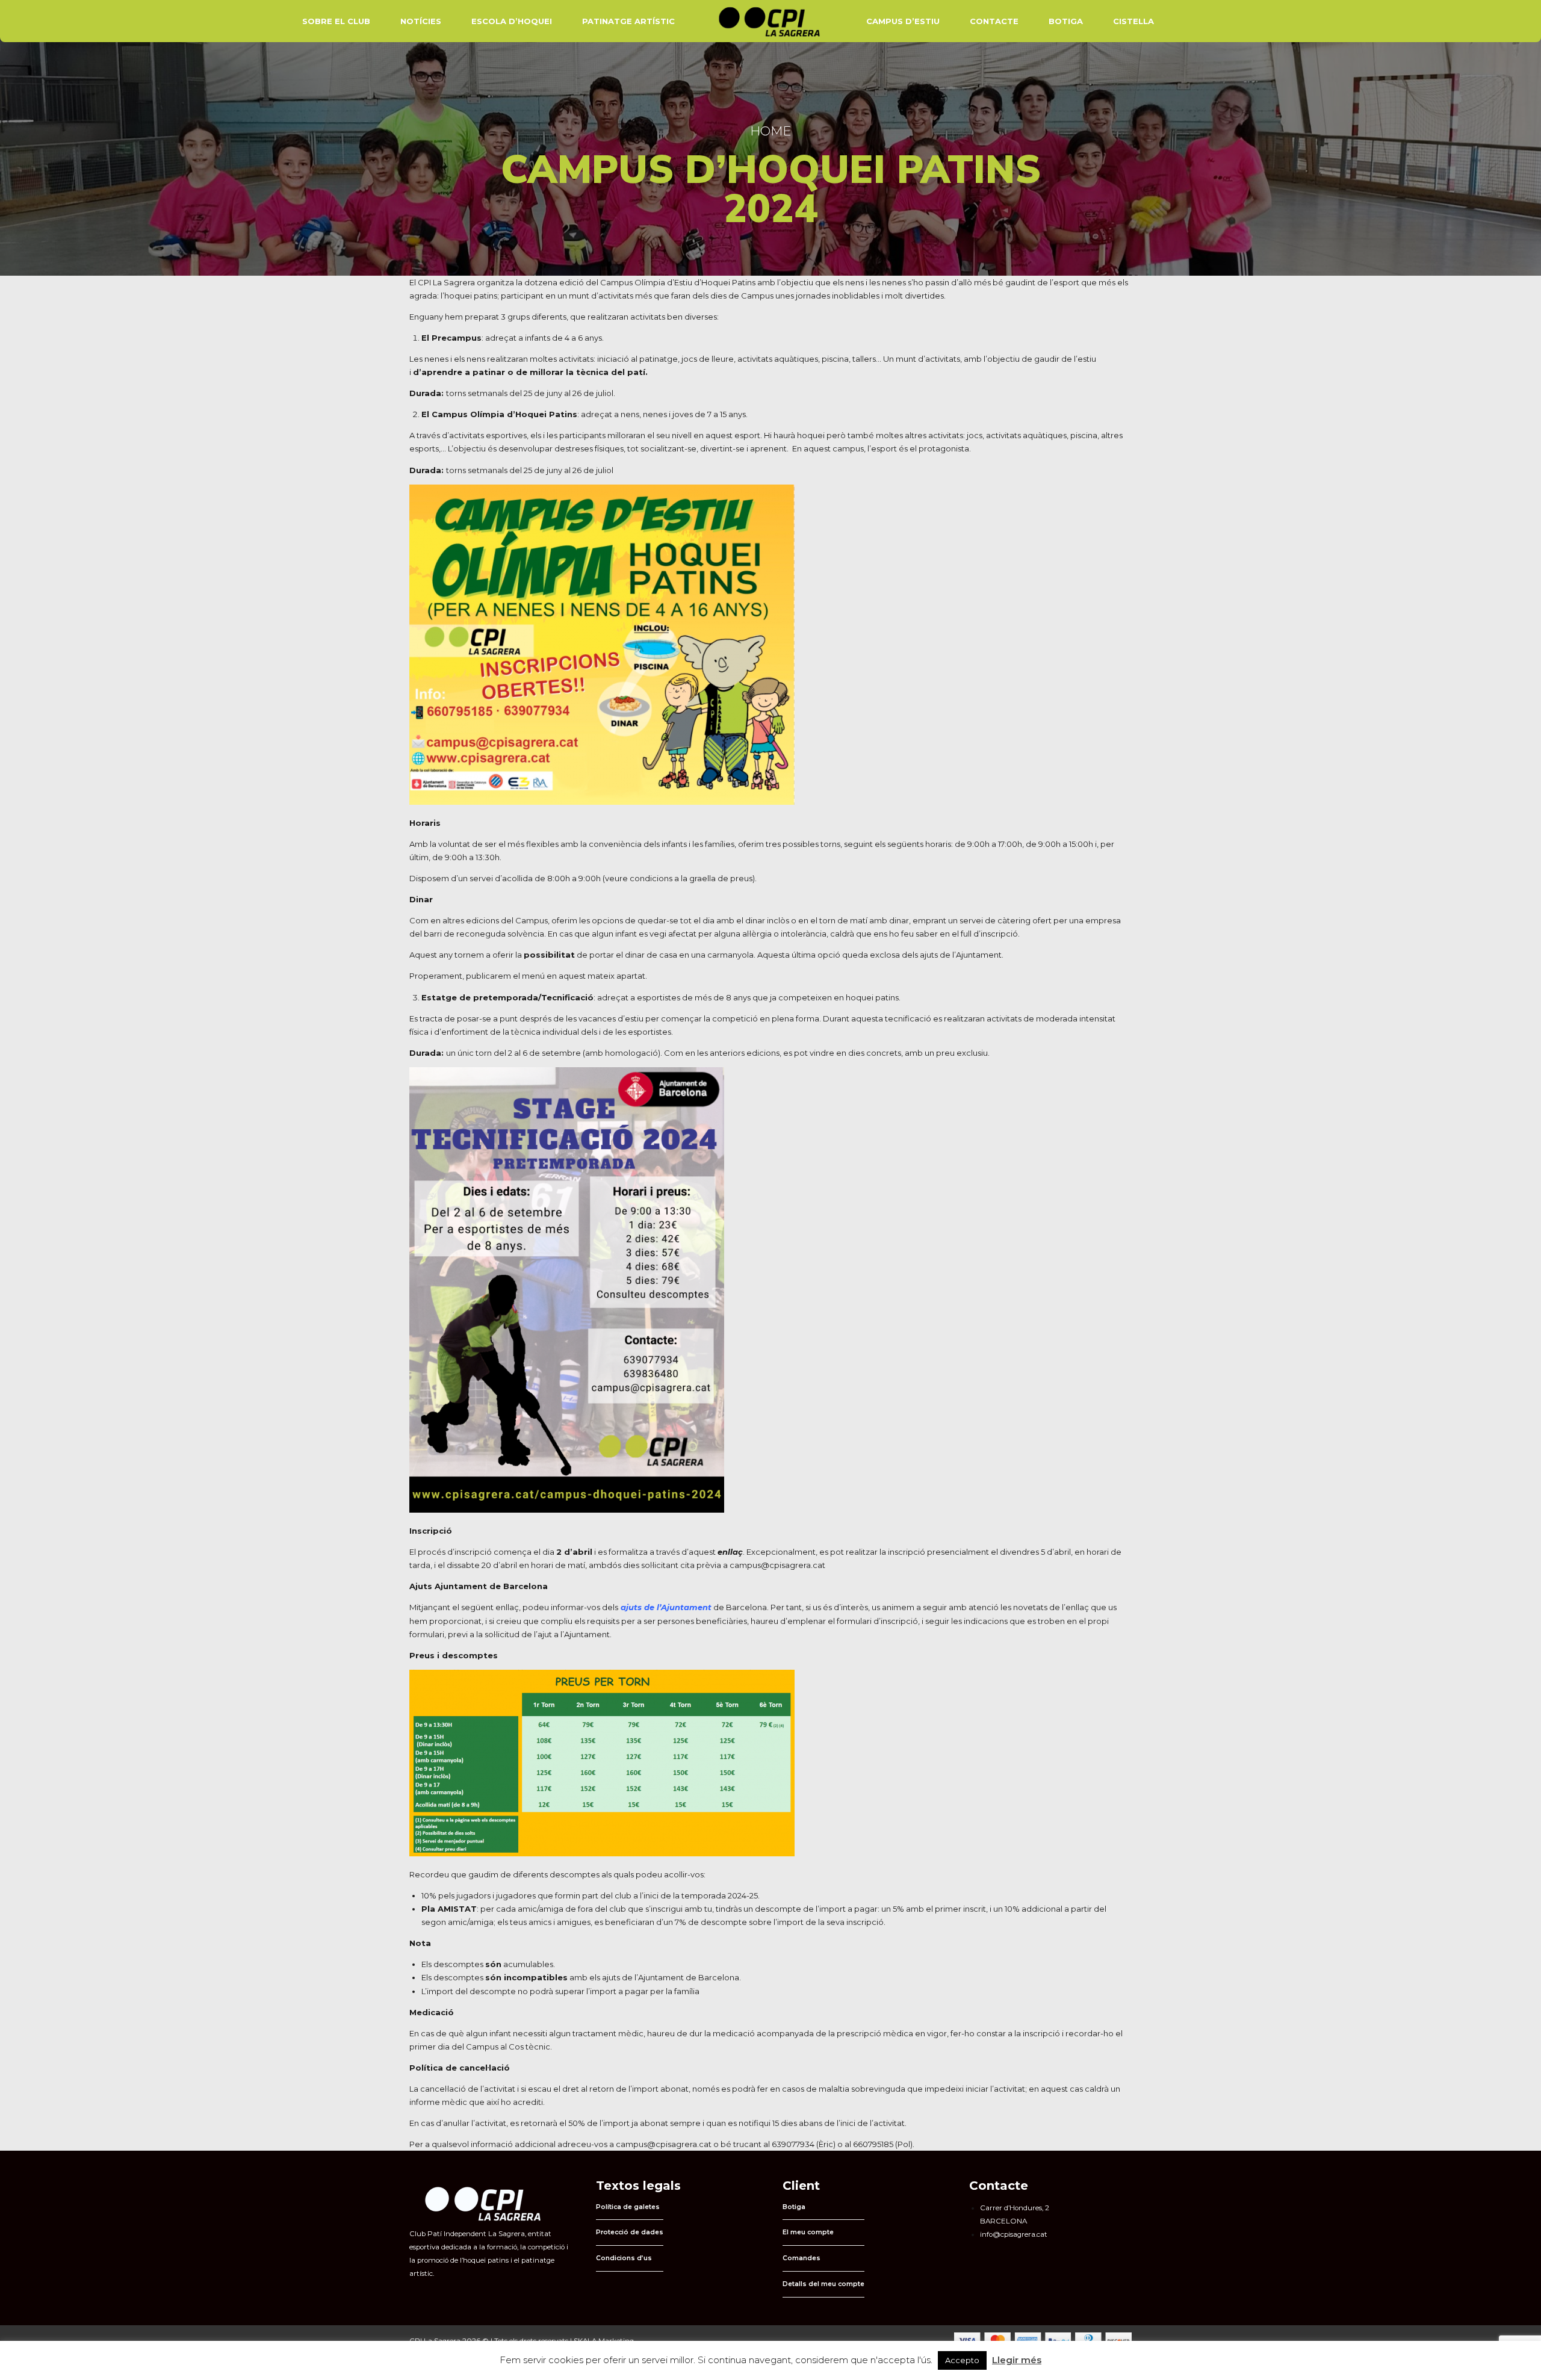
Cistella (1133, 21)
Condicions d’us (624, 2258)
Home (770, 131)
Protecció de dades (630, 2232)
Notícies (421, 21)
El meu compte (808, 2232)
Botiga (1066, 21)
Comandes (802, 2258)
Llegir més (1017, 2360)
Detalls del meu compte (823, 2284)
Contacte (994, 21)
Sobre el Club (336, 21)
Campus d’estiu (903, 21)
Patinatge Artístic (628, 21)
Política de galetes (628, 2207)
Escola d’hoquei (512, 21)
